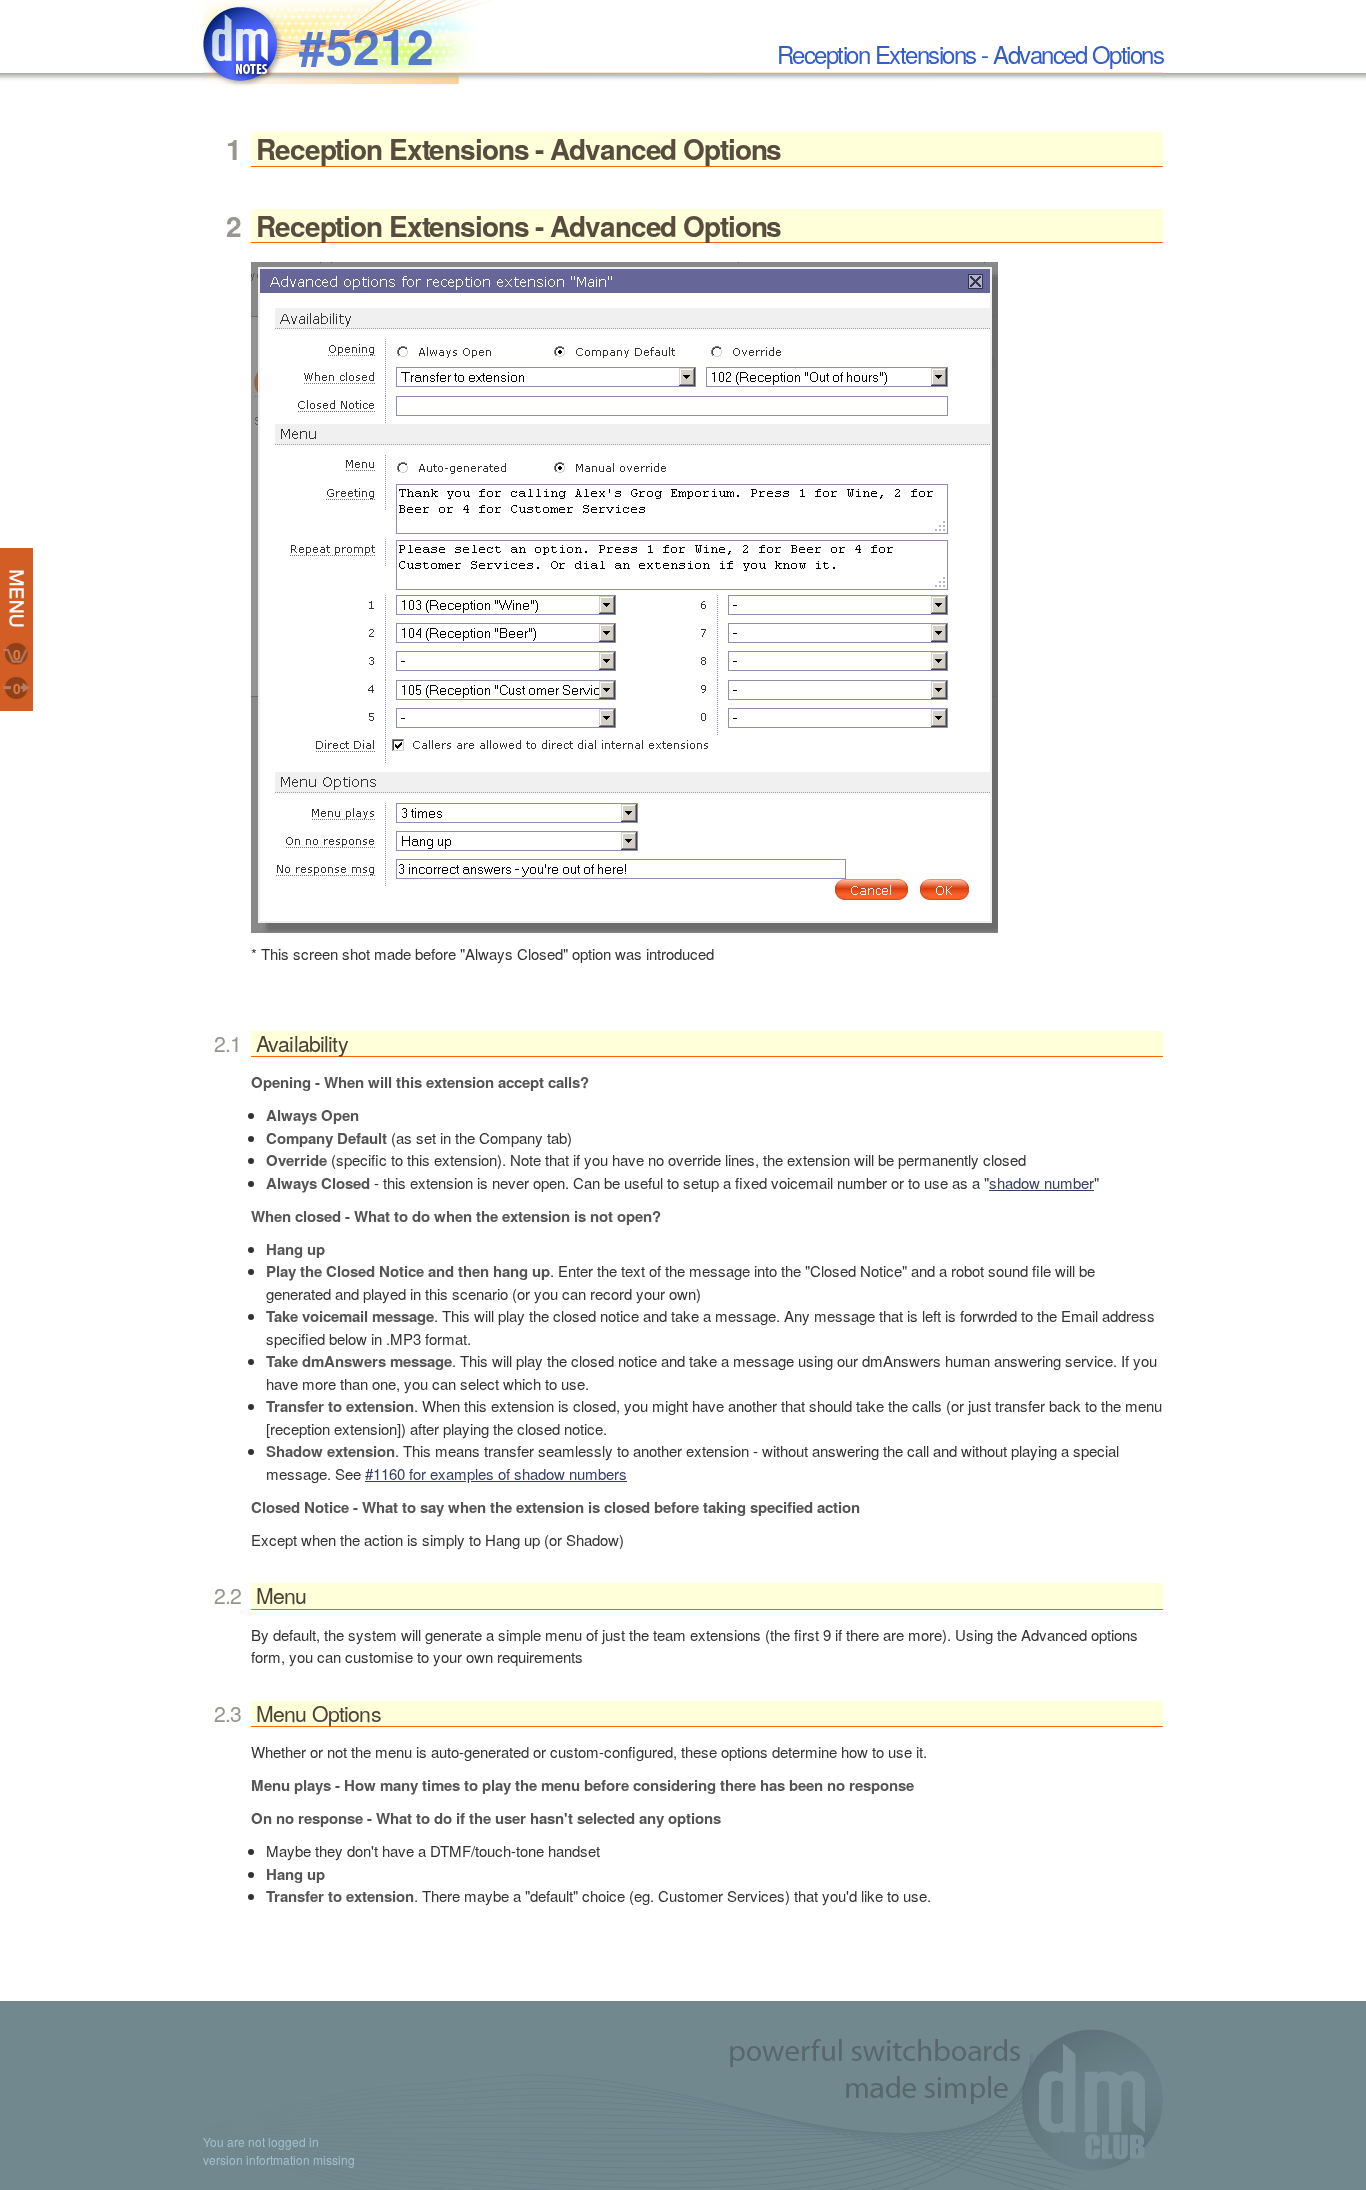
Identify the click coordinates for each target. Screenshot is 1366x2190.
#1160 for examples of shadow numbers (496, 1473)
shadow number (1041, 1182)
